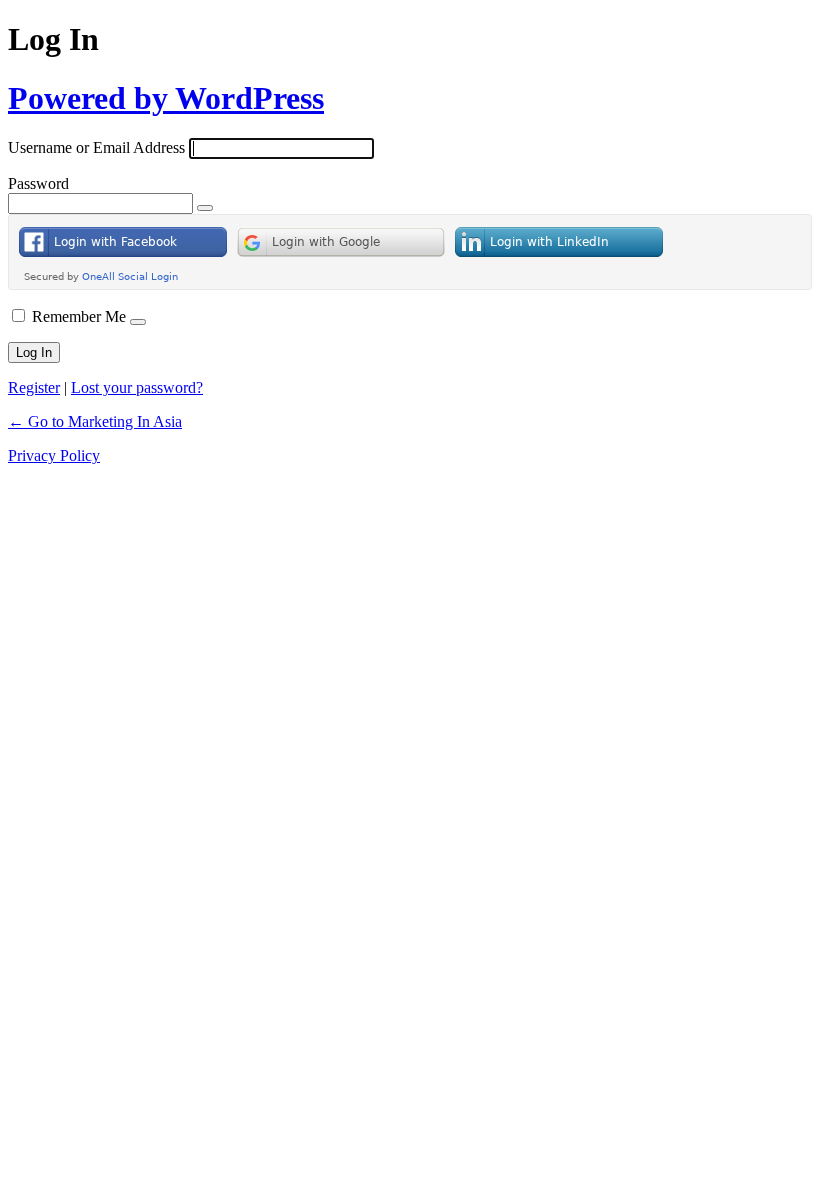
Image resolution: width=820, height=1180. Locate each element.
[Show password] (205, 208)
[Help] (138, 322)
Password (38, 183)
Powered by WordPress (166, 98)
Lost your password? (137, 387)
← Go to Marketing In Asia (95, 421)
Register (34, 387)
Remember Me (79, 316)
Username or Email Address (96, 147)
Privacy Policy (54, 455)
